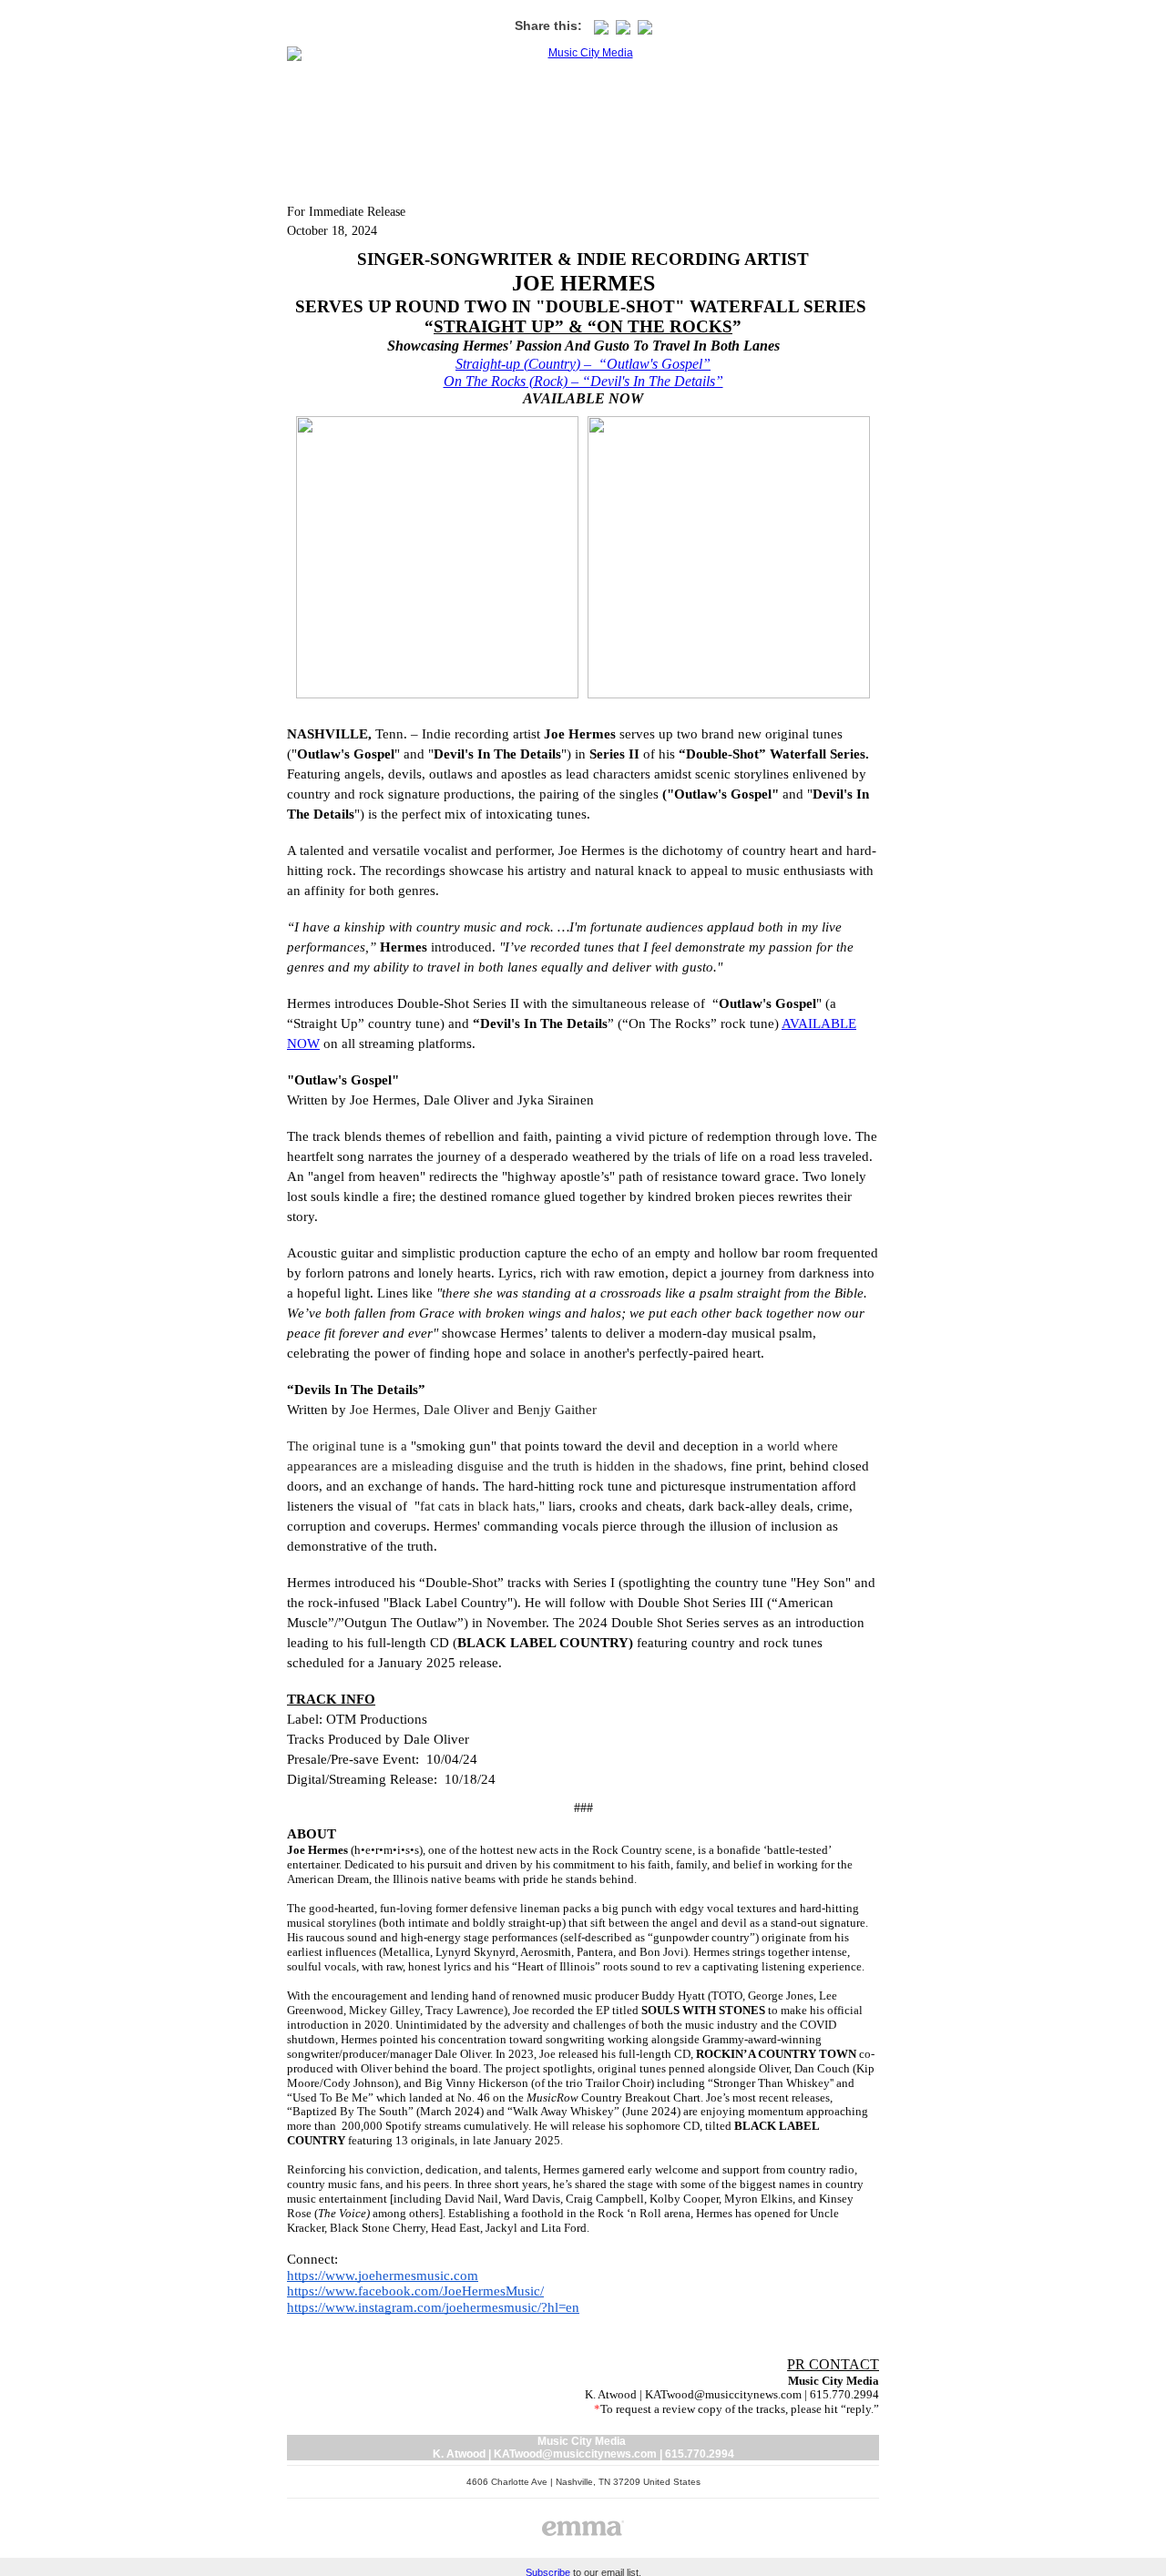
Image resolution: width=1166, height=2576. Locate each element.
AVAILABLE (819, 1023)
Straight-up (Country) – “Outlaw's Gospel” (583, 364)
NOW (303, 1044)
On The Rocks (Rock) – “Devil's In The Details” (583, 381)
